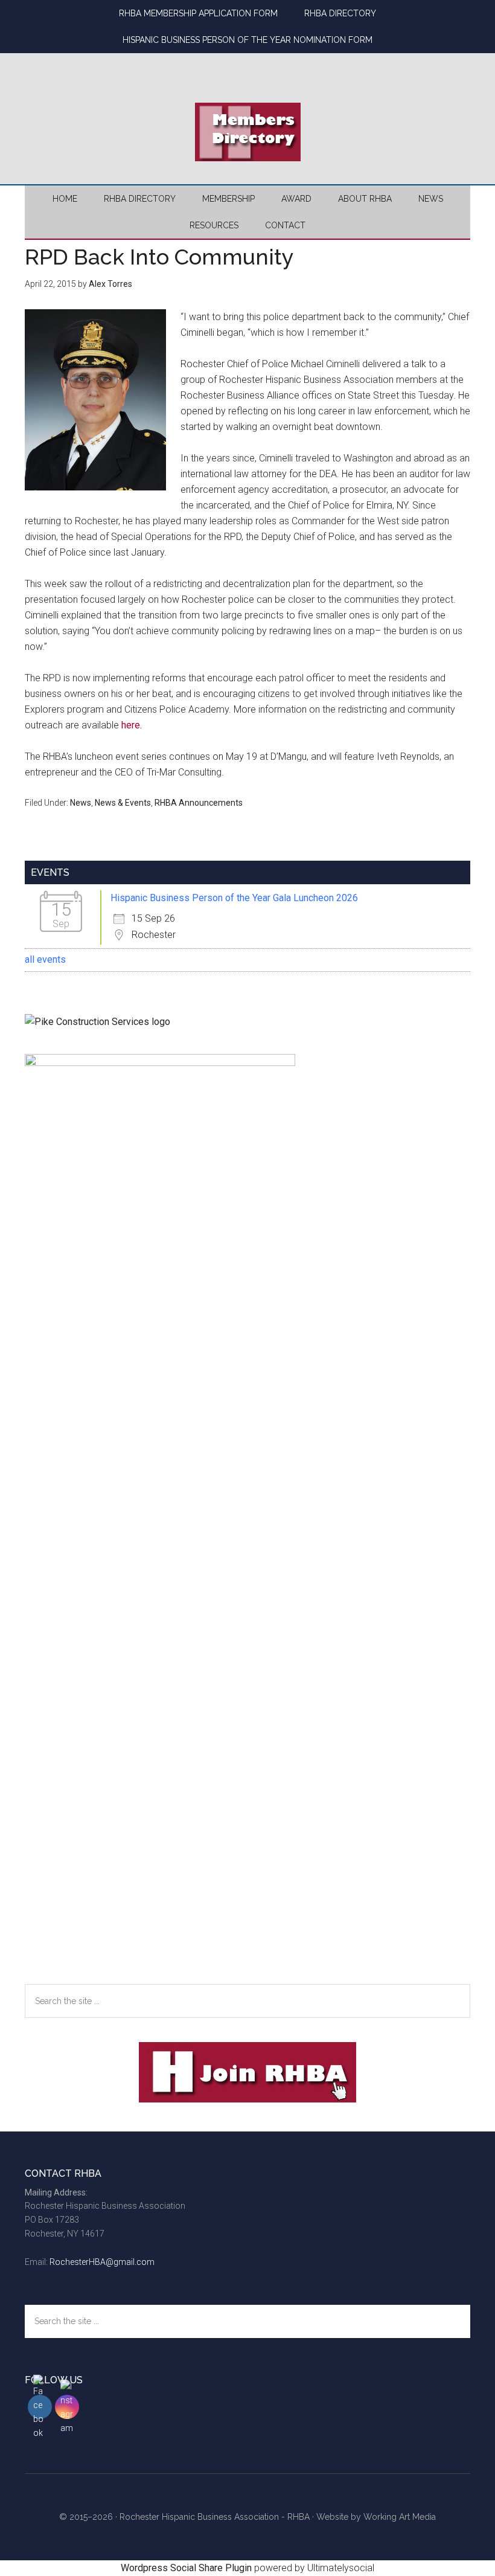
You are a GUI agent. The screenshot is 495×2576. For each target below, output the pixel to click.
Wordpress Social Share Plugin (187, 2568)
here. (132, 725)
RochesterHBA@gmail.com (102, 2262)
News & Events (123, 803)
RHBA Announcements (199, 803)
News (81, 803)
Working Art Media (400, 2517)
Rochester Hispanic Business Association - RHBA (215, 2517)
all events (45, 959)
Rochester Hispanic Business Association (247, 63)
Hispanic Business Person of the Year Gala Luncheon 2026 (234, 898)
